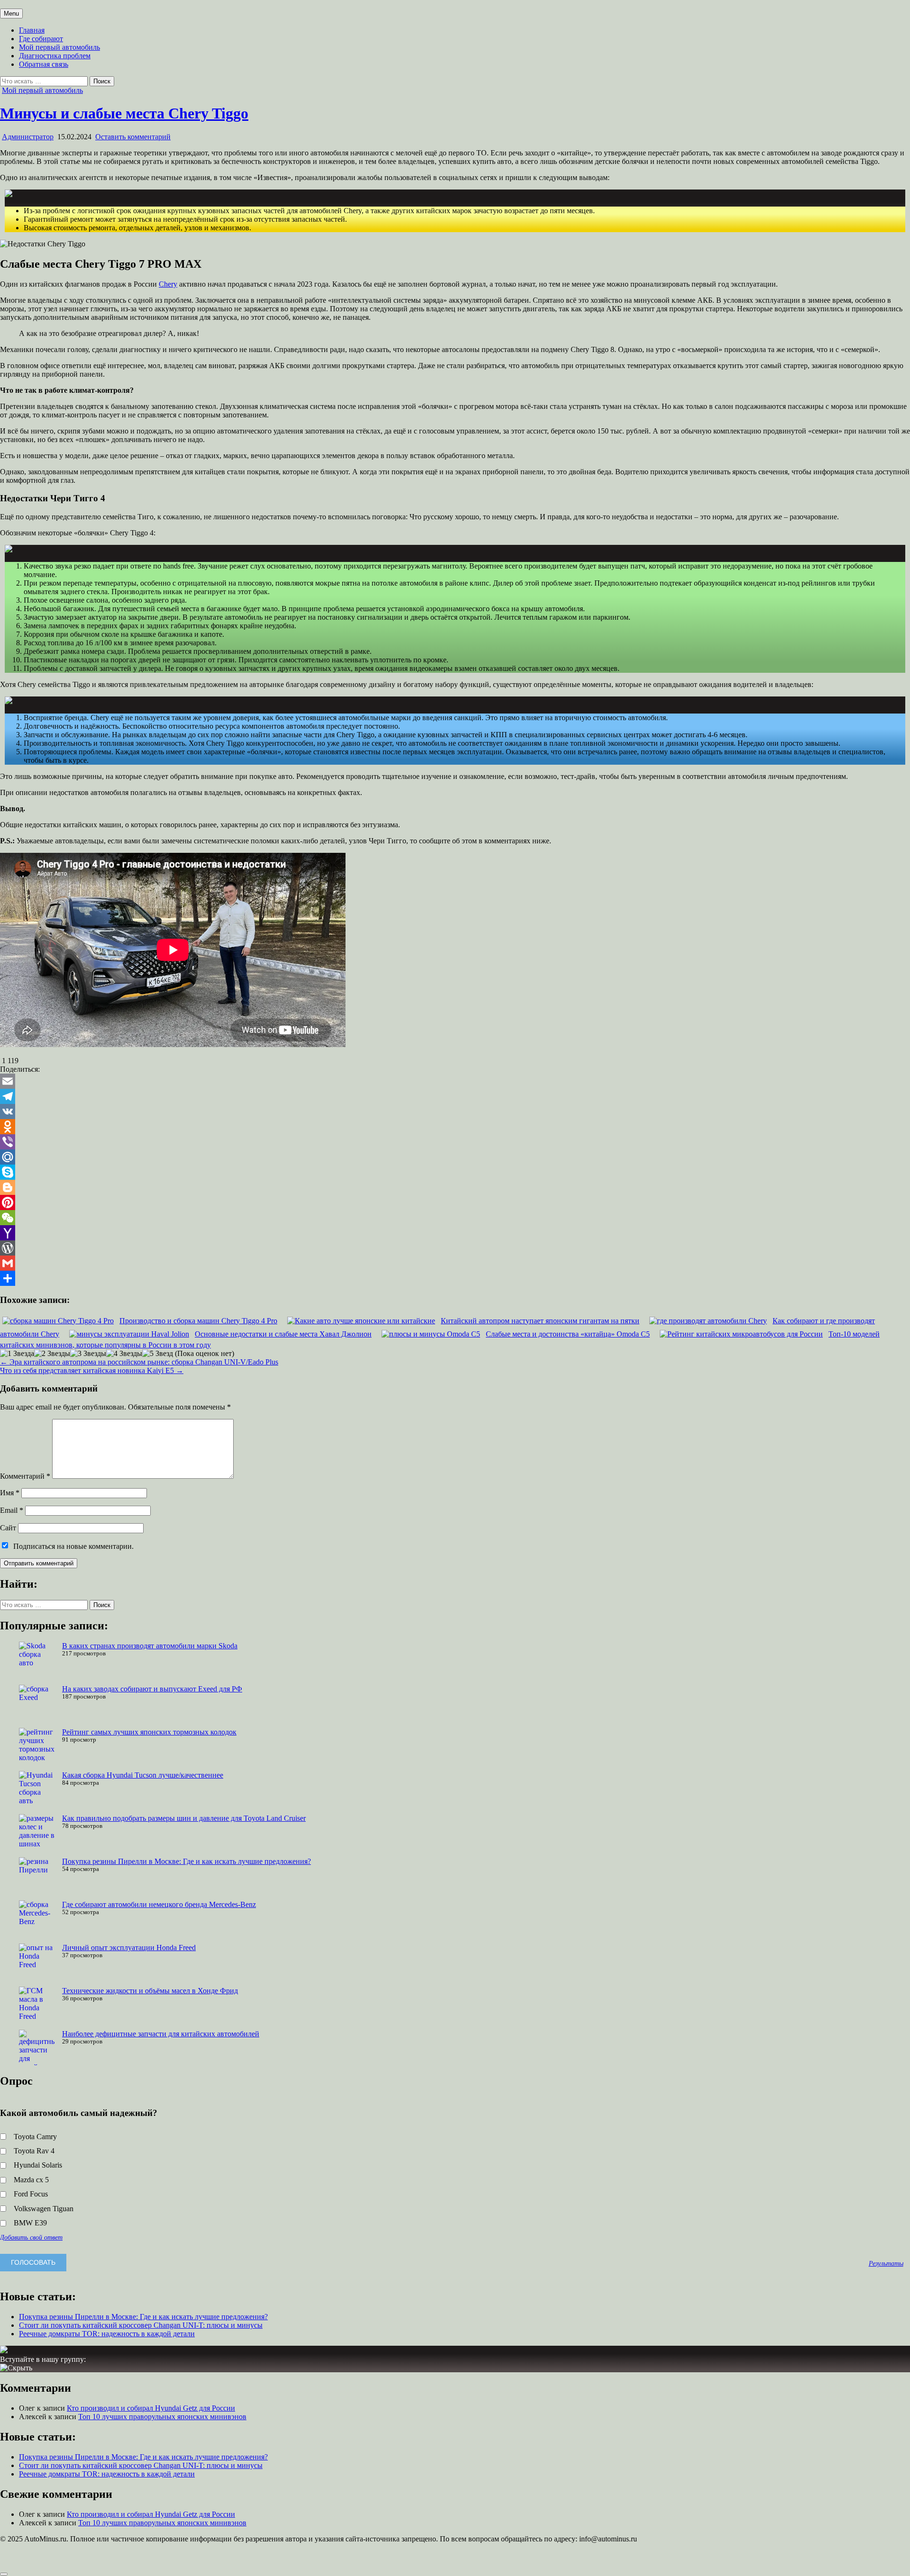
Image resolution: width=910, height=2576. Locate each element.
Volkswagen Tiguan (44, 2209)
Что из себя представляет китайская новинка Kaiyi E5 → (92, 1370)
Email (12, 1510)
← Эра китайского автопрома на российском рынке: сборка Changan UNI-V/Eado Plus (139, 1362)
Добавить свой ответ (31, 2237)
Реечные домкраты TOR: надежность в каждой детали (107, 2334)
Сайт (8, 1528)
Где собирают (41, 39)
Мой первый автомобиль (59, 47)
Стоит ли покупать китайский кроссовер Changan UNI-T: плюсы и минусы (141, 2325)
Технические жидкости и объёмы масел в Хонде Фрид (150, 1991)
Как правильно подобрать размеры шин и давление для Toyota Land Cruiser (184, 1818)
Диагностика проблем (55, 56)
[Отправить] (455, 1278)
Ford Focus (31, 2194)
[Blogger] (455, 1187)
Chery (168, 284)
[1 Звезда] (17, 1354)
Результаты (886, 2263)
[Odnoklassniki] (455, 1127)
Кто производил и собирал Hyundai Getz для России (151, 2408)
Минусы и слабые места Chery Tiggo (124, 113)
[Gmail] (455, 1263)
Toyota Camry (35, 2137)
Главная (32, 30)
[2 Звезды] (52, 1354)
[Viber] (455, 1142)
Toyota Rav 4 (34, 2151)
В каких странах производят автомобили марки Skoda (150, 1646)
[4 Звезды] (124, 1354)
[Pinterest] (455, 1202)
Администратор (28, 137)
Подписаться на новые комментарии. (73, 1546)
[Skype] (455, 1172)
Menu (11, 14)
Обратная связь (44, 64)
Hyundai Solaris (38, 2165)
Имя (10, 1493)
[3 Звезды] (88, 1354)
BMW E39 (30, 2223)
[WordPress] (455, 1248)
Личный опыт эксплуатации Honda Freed (129, 1948)
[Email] (455, 1081)
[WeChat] (455, 1218)
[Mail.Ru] (455, 1157)
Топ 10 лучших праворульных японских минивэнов (162, 2417)
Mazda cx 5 (31, 2180)
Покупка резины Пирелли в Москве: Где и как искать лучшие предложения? (187, 1861)
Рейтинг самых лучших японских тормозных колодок (149, 1732)
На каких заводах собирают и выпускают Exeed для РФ (152, 1689)
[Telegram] (455, 1096)
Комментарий (25, 1476)
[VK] (455, 1112)
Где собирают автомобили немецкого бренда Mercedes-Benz (159, 1904)
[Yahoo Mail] (455, 1233)
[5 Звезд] (158, 1354)
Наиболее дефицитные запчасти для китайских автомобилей (161, 2034)
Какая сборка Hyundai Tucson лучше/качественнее (143, 1775)
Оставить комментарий (133, 137)
